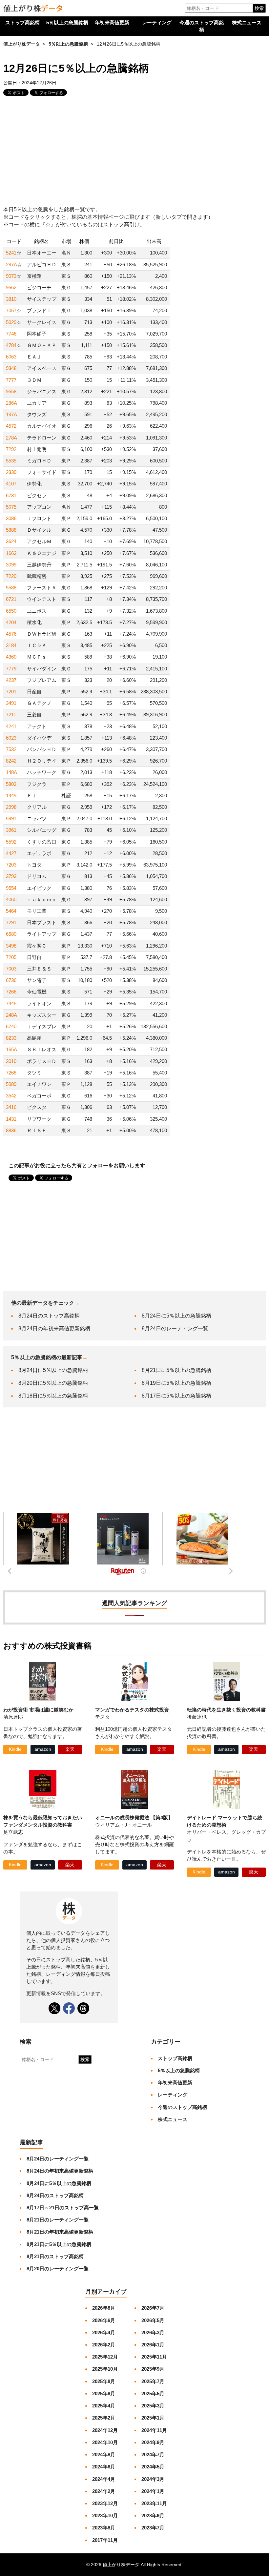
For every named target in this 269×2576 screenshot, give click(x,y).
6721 (11, 599)
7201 (11, 692)
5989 (11, 1084)
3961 (11, 830)
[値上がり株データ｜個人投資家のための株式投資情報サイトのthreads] (83, 2008)
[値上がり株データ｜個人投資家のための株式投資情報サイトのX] (54, 2008)
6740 (11, 1026)
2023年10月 (105, 2515)
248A (11, 1015)
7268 (11, 1073)
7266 (11, 992)
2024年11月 (154, 2430)
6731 (11, 495)
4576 (11, 634)
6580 (11, 934)
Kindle (15, 1749)
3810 (11, 299)
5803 (11, 784)
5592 (11, 842)
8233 (11, 1038)
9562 (11, 287)
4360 (11, 657)
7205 (11, 957)
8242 (11, 761)
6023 (11, 738)
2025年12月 (105, 2357)
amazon (43, 1749)
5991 (11, 818)
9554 (11, 888)
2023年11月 (154, 2503)
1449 (11, 796)
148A (11, 772)
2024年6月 (104, 2467)
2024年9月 (153, 2442)
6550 (11, 611)
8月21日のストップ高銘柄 (55, 2256)
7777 (11, 380)
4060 (11, 900)
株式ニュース (247, 22)
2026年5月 (153, 2320)
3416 (11, 1107)
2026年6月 (104, 2320)
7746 (11, 334)
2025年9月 (153, 2369)
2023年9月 (153, 2515)
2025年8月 (104, 2381)
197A (11, 414)
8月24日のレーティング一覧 (175, 1329)
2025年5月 (153, 2393)
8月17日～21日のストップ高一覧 (63, 2208)
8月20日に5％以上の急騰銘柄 (53, 1383)
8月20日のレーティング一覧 (58, 2269)
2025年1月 (153, 2418)
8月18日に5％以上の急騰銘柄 (53, 1396)
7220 (11, 576)
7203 (11, 865)
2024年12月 (105, 2430)
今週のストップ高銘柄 (202, 26)
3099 (11, 565)
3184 (11, 645)
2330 (11, 472)
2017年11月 (105, 2540)
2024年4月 (104, 2479)
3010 (11, 1061)
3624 (11, 541)
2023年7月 (153, 2528)
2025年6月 (104, 2393)
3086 (11, 518)
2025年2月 (104, 2418)
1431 (11, 1119)
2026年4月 (104, 2332)
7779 (11, 669)
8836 (11, 1130)
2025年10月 (105, 2369)
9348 (11, 368)
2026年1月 (153, 2345)
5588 (11, 588)
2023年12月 (105, 2503)
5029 (11, 322)
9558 (11, 391)
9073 (11, 276)
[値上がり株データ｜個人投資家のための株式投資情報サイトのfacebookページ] (69, 2008)
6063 (11, 357)
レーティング (157, 22)
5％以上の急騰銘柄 (67, 22)
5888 (11, 530)
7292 (11, 449)
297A (11, 265)
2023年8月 (104, 2528)
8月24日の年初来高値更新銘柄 (54, 1329)
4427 (11, 853)
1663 (11, 553)
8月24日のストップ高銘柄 (49, 1316)
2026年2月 (104, 2345)
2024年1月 (153, 2491)
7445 (11, 1003)
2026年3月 (153, 2332)
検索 (259, 8)
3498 (11, 946)
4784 (11, 345)
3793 (11, 876)
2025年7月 (153, 2381)
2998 (11, 807)
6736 (11, 980)
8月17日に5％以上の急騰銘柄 (176, 1396)
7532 (11, 749)
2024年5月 (153, 2467)
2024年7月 (153, 2454)
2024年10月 (105, 2442)
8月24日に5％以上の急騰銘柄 (176, 1316)
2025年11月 (154, 2357)
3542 (11, 1096)
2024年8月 (104, 2454)
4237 (11, 680)
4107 (11, 484)
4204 (11, 622)
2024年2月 (104, 2491)
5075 (11, 507)
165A (11, 1049)
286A (11, 403)
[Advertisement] (134, 152)
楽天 (70, 1749)
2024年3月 (153, 2479)
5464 (11, 911)
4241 (11, 726)
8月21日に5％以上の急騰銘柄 (176, 1370)
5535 (11, 461)
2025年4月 (104, 2406)
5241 (11, 253)
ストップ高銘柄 (22, 22)
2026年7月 (153, 2308)
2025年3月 (153, 2406)
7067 (11, 310)
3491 (11, 703)
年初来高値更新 (112, 22)
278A (11, 438)
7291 (11, 922)
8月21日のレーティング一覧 (58, 2220)
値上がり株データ (22, 44)
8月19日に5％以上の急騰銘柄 (176, 1383)
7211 (11, 715)
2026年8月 (104, 2308)
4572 (11, 426)
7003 (11, 969)
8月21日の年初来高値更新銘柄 (60, 2232)
